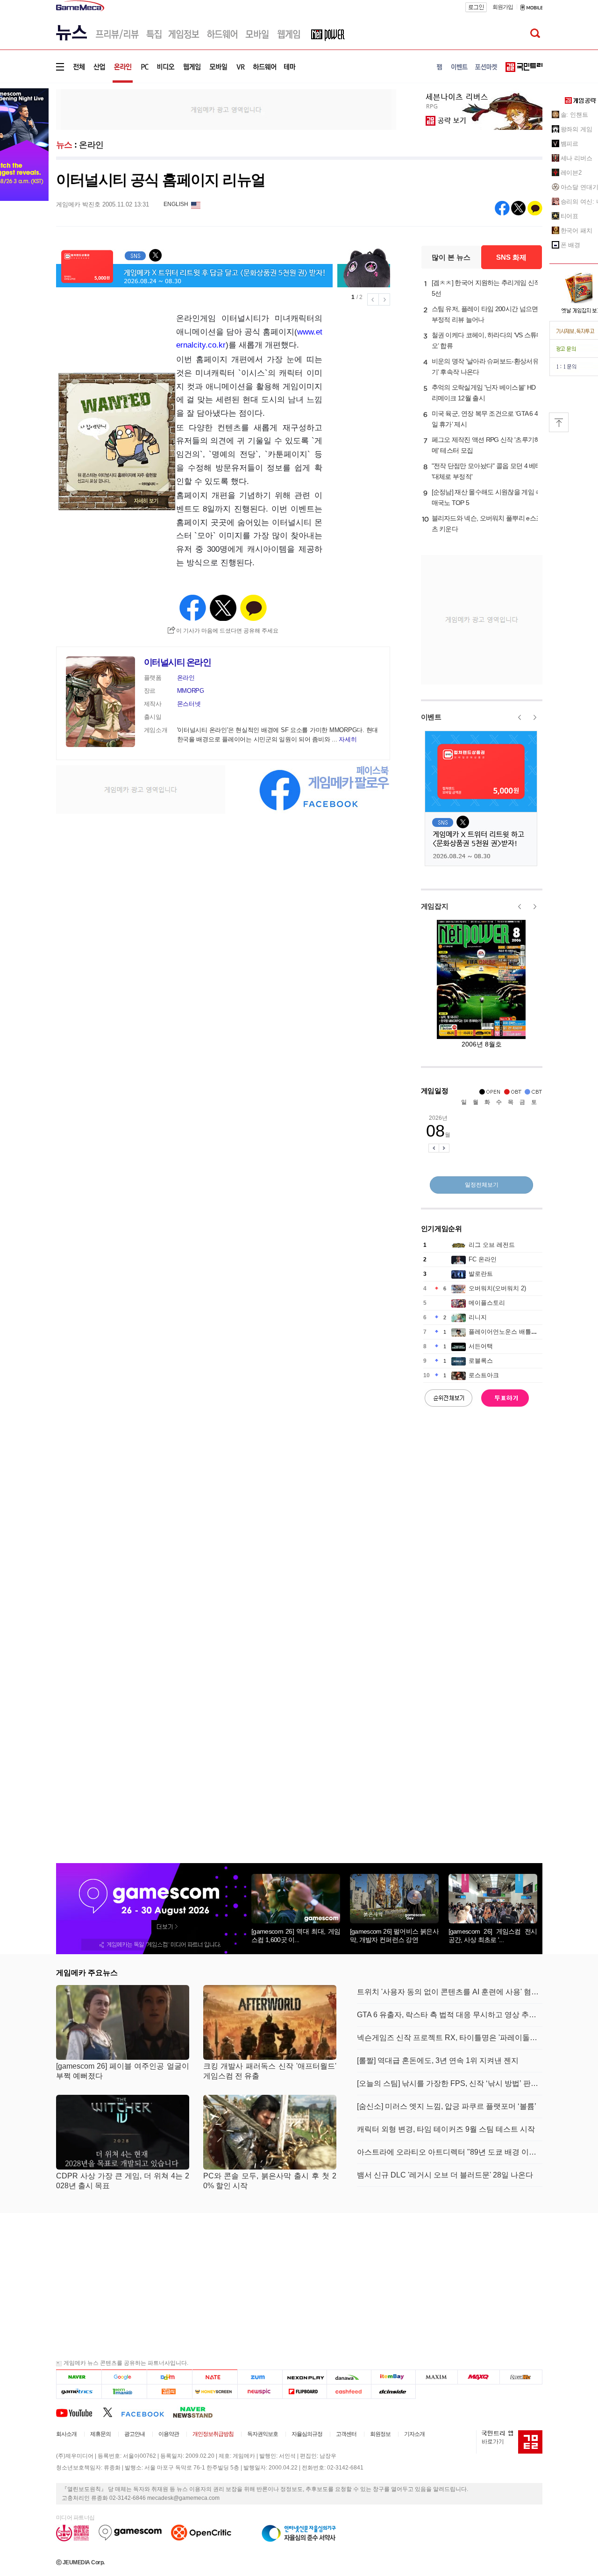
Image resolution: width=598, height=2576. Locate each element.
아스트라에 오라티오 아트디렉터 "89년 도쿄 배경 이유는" (450, 2152)
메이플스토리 (487, 1303)
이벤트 (431, 717)
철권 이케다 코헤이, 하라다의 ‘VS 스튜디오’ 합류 (487, 340)
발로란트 (481, 1274)
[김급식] (169, 2391)
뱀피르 (570, 144)
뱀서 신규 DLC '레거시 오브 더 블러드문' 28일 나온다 (445, 2175)
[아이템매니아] (124, 2391)
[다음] (169, 2377)
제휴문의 (100, 2434)
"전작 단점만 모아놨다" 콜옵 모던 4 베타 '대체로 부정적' (487, 471)
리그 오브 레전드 (492, 1245)
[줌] (260, 2377)
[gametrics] (79, 2391)
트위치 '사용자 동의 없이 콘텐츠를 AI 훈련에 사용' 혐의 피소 (450, 1992)
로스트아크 (484, 1375)
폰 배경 (571, 245)
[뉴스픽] (260, 2391)
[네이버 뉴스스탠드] (198, 2412)
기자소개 (414, 2434)
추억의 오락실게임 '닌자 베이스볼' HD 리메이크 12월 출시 (484, 393)
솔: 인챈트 (574, 115)
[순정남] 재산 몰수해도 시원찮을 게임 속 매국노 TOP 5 (487, 497)
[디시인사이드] (394, 2391)
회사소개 (66, 2434)
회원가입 (503, 7)
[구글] (124, 2377)
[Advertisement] (226, 109)
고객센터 (346, 2434)
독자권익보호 (263, 2434)
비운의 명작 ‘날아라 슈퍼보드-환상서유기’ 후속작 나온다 (485, 366)
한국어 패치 (577, 231)
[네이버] (79, 2377)
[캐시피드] (349, 2391)
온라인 (91, 145)
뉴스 (64, 145)
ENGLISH (176, 204)
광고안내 (135, 2434)
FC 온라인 (483, 1259)
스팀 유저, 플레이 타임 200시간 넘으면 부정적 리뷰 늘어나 (485, 314)
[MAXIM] (437, 2377)
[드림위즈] (521, 2377)
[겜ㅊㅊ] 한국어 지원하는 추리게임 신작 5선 (486, 288)
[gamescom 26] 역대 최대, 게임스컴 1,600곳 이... (296, 1936)
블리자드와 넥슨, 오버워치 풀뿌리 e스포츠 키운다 (487, 523)
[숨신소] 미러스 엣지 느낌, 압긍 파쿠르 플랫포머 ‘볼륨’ (447, 2106)
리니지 (478, 1317)
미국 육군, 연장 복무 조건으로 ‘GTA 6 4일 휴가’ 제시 (485, 419)
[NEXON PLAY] (304, 2377)
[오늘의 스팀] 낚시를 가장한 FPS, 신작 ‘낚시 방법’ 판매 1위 (450, 2083)
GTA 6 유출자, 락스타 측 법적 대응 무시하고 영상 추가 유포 (450, 2015)
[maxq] (479, 2377)
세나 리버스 (577, 158)
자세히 (348, 739)
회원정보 (380, 2434)
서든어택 (481, 1346)
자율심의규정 (307, 2434)
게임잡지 (435, 906)
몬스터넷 (189, 704)
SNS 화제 (511, 257)
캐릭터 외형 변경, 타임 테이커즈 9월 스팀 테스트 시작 (446, 2129)
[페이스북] (147, 2412)
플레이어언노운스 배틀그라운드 (512, 1332)
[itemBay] (394, 2377)
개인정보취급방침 (213, 2434)
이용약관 (169, 2434)
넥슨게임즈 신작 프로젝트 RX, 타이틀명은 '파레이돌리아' (450, 2038)
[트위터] (112, 2412)
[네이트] (215, 2377)
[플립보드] (304, 2391)
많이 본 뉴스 (451, 257)
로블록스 (481, 1361)
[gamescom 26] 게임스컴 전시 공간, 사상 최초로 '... (493, 1936)
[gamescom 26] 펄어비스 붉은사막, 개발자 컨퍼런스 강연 (394, 1936)
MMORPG (191, 691)
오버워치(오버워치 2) (497, 1288)
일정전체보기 (482, 1185)
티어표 (570, 216)
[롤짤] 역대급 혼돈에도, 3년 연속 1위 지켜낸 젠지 (438, 2060)
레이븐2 (571, 173)
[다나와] (349, 2377)
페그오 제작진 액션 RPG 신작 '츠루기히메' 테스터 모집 (486, 445)
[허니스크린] (215, 2391)
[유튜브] (79, 2412)
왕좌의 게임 (577, 129)
